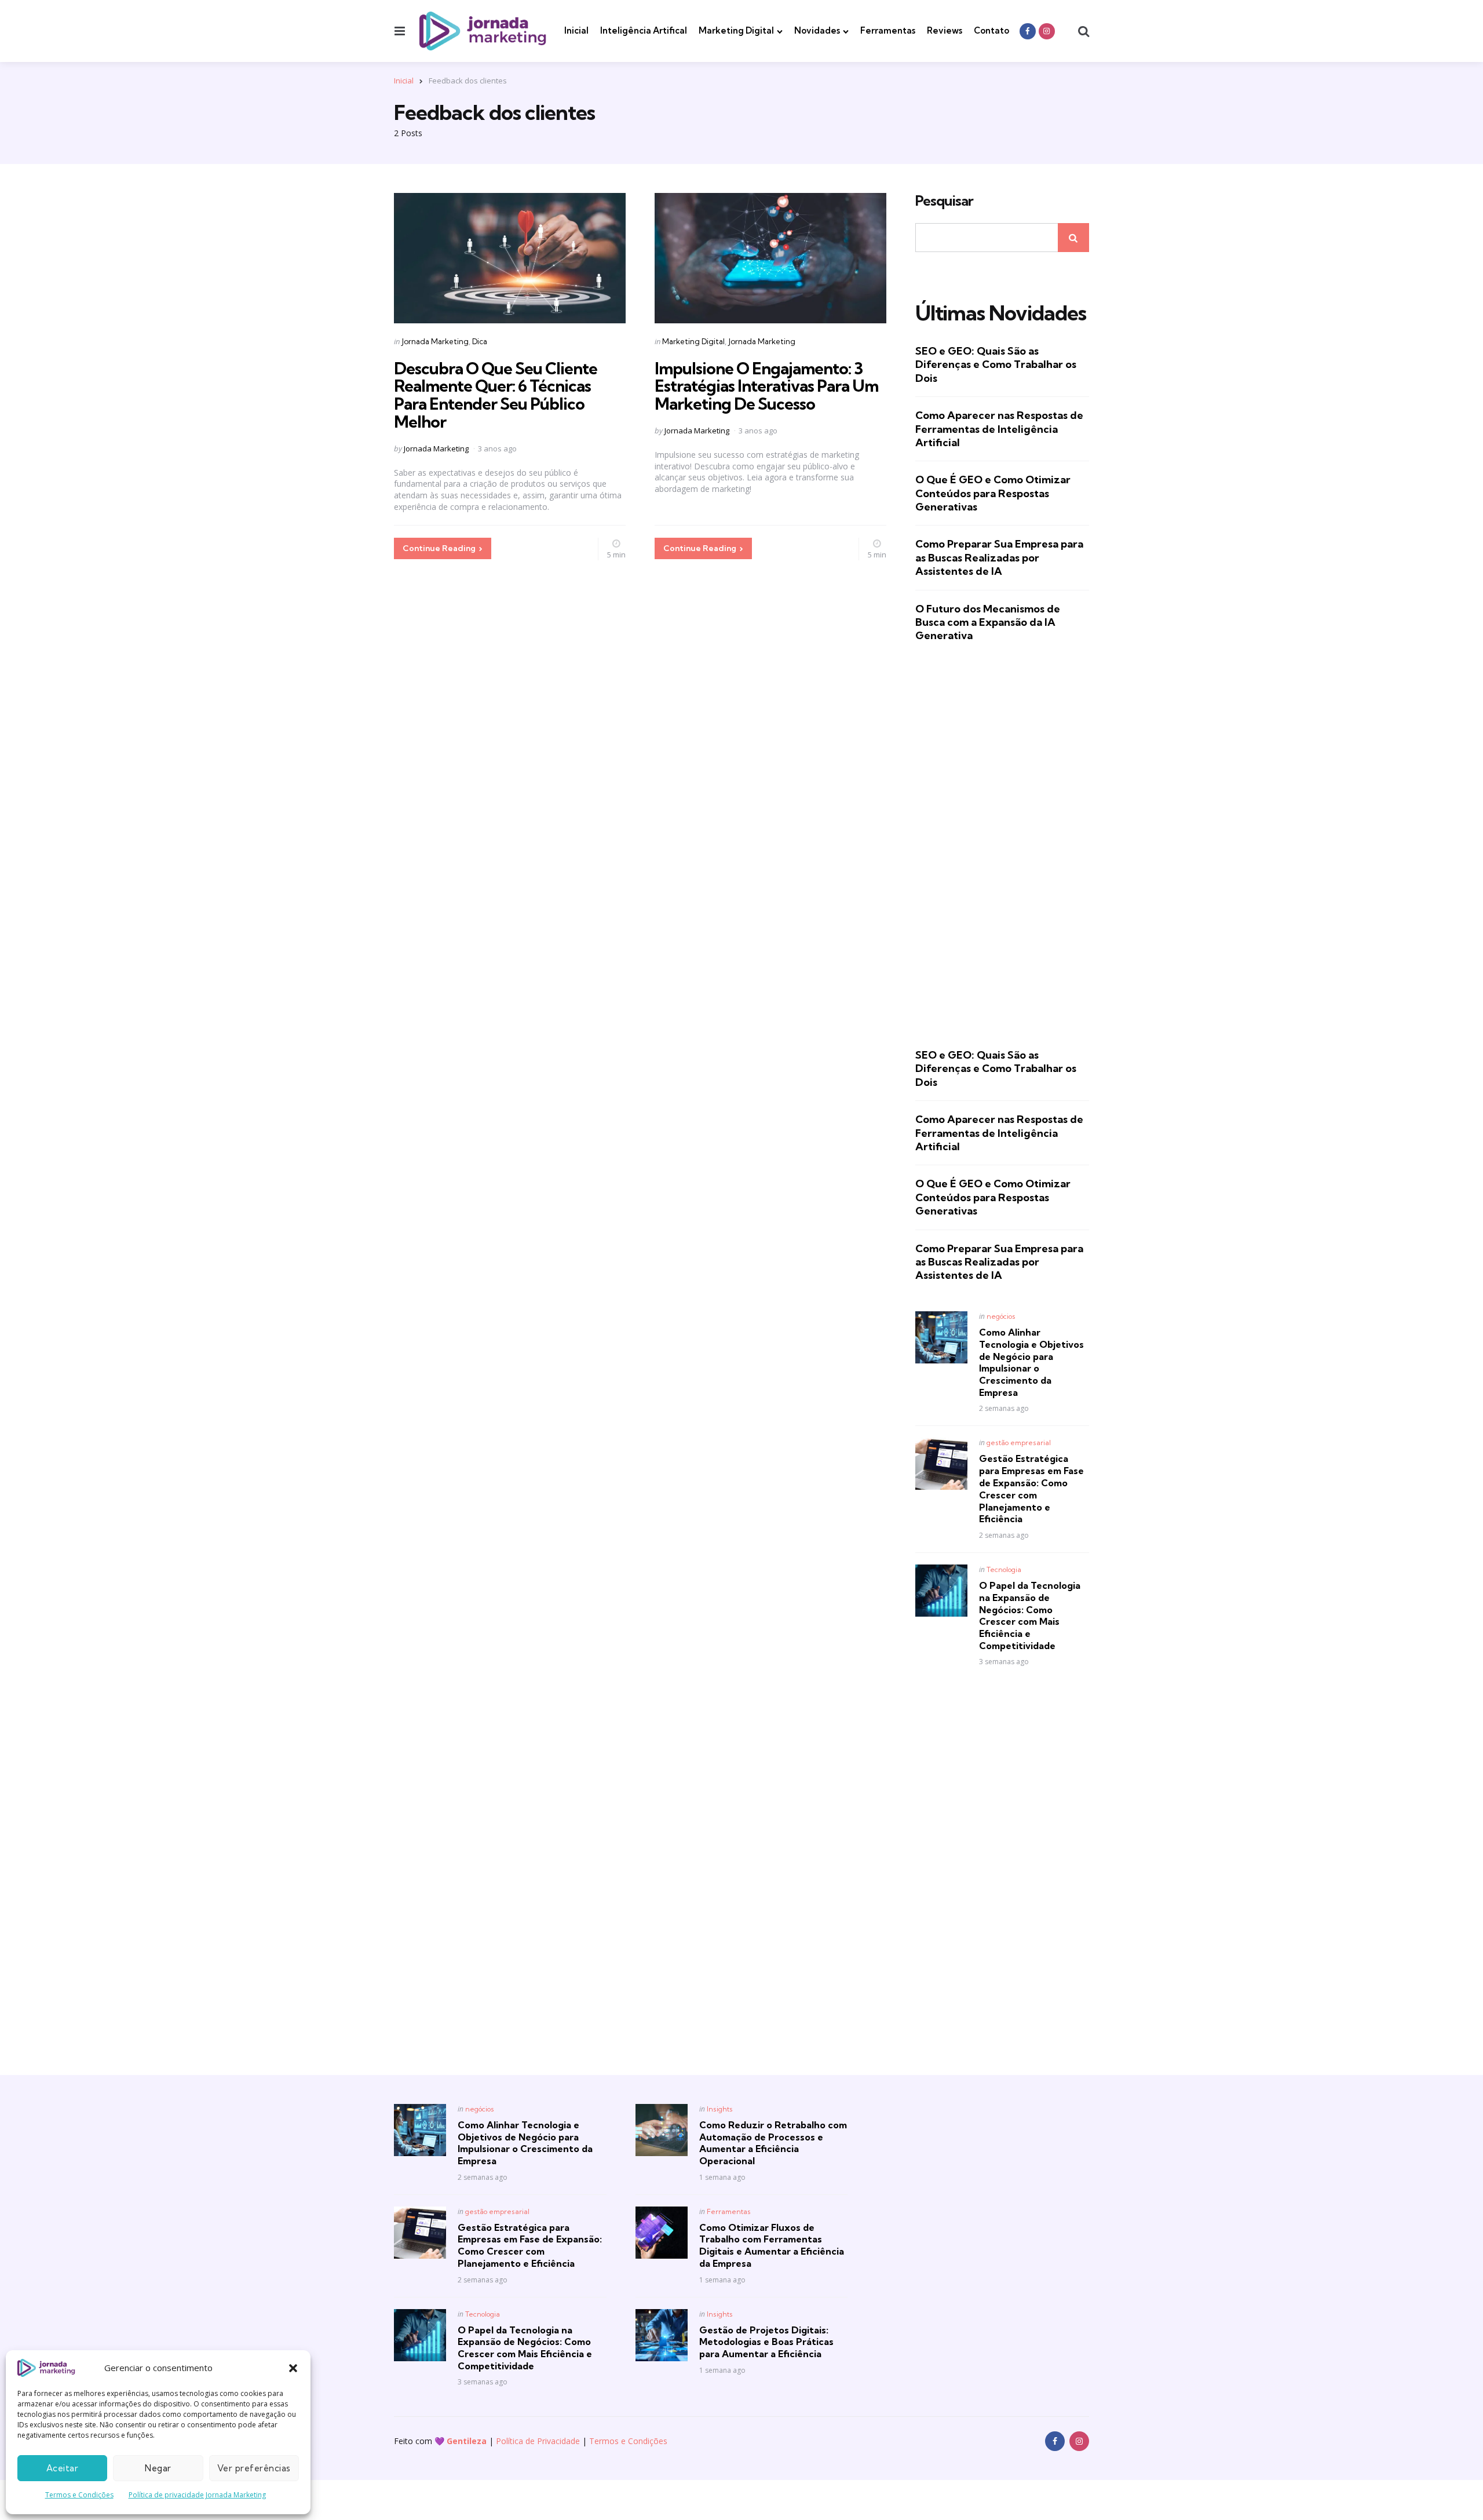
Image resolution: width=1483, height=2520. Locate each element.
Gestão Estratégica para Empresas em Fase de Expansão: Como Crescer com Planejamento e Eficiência (1031, 1489)
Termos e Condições (79, 2495)
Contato (991, 30)
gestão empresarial (1019, 1443)
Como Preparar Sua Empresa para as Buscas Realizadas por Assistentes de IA (999, 557)
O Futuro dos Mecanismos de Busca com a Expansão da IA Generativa (988, 622)
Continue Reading (439, 548)
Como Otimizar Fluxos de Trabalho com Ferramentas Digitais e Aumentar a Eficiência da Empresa (772, 2245)
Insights (720, 2109)
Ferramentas (888, 30)
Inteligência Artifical (644, 30)
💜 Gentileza (461, 2441)
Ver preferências (254, 2468)
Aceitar (63, 2468)
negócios (1001, 1316)
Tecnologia (1004, 1569)
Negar (158, 2468)
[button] (293, 2368)
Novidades (817, 30)
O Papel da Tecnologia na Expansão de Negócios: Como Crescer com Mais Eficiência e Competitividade (1030, 1615)
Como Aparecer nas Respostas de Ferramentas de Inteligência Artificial (999, 429)
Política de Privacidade (538, 2441)
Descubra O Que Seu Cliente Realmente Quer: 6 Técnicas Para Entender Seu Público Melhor (496, 395)
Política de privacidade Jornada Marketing (197, 2495)
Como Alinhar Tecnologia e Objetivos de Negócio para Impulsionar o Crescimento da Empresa (1031, 1362)
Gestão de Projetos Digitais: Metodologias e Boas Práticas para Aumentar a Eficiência (766, 2342)
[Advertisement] (1002, 845)
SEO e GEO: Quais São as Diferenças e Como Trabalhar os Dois (996, 364)
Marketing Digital (736, 30)
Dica (480, 341)
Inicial (576, 30)
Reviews (945, 30)
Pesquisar (944, 201)
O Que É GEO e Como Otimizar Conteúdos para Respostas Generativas (993, 493)
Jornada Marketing (435, 341)
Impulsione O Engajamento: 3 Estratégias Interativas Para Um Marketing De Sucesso (766, 386)
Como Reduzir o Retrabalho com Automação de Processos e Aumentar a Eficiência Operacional (773, 2143)
